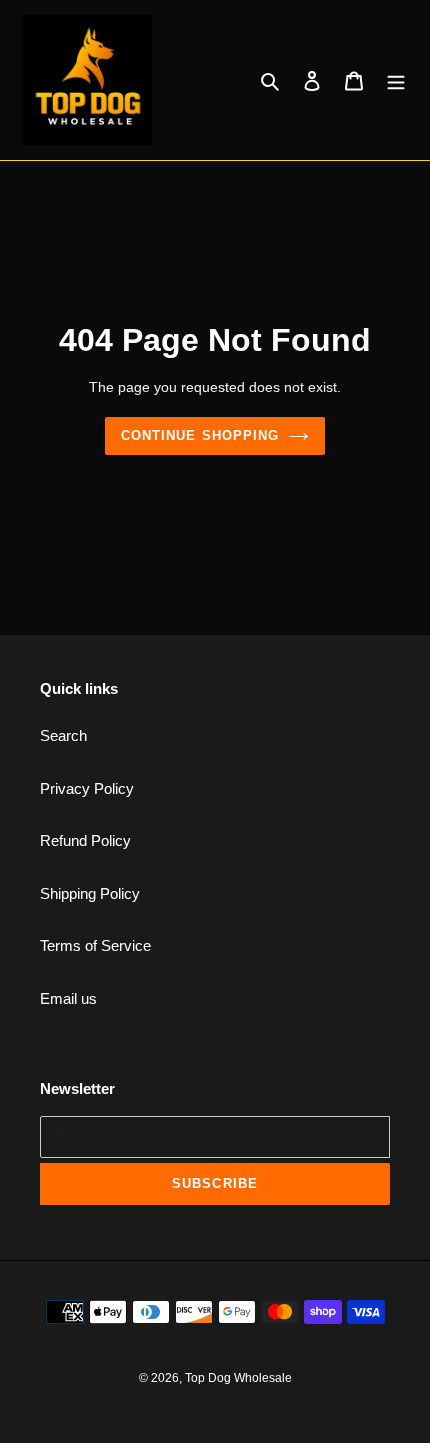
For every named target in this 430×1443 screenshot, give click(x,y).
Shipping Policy (90, 893)
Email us (68, 998)
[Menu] (396, 80)
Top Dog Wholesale (238, 1378)
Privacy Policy (87, 788)
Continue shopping (200, 435)
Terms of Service (95, 945)
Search (63, 735)
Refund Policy (85, 840)
